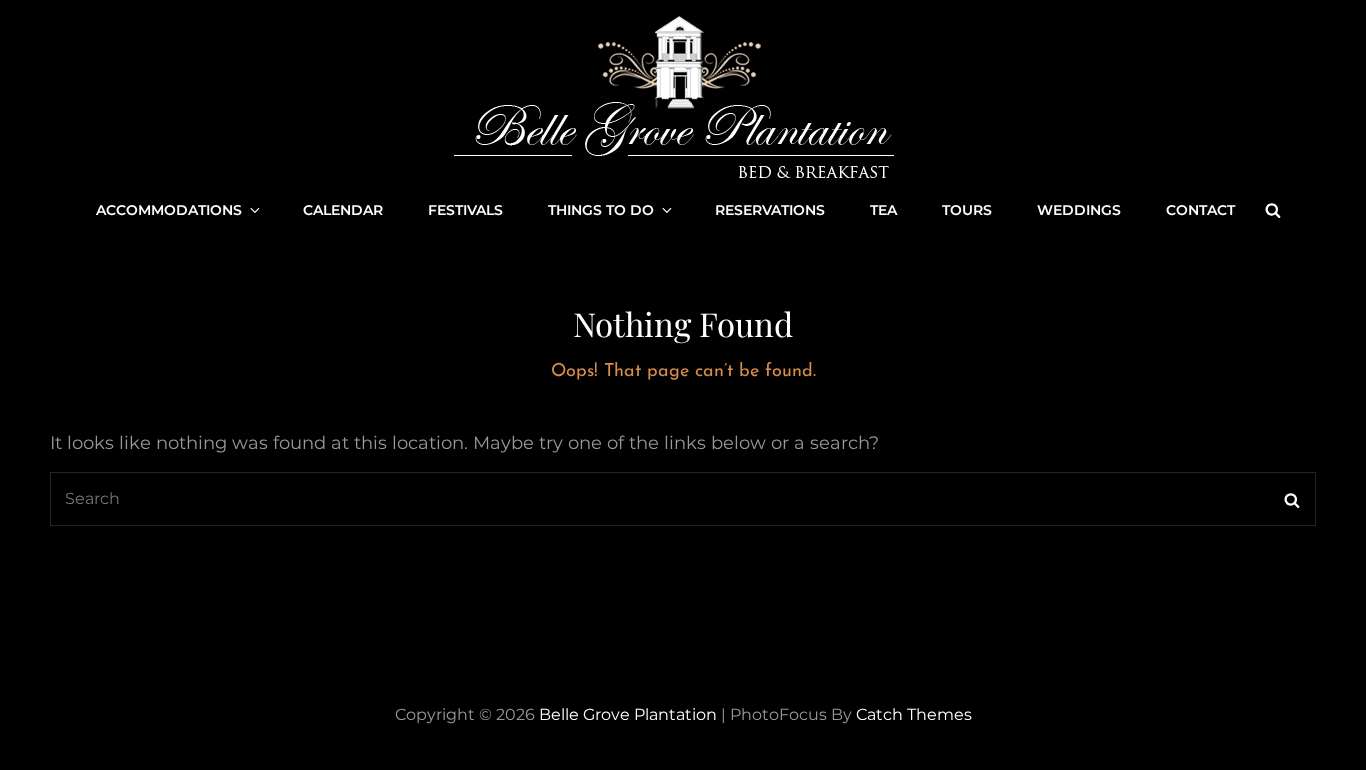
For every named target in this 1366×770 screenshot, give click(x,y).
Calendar (343, 210)
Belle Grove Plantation (628, 714)
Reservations (770, 210)
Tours (967, 210)
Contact (1200, 210)
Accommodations (169, 210)
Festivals (465, 210)
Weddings (1079, 210)
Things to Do (601, 210)
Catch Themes (914, 714)
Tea (883, 210)
